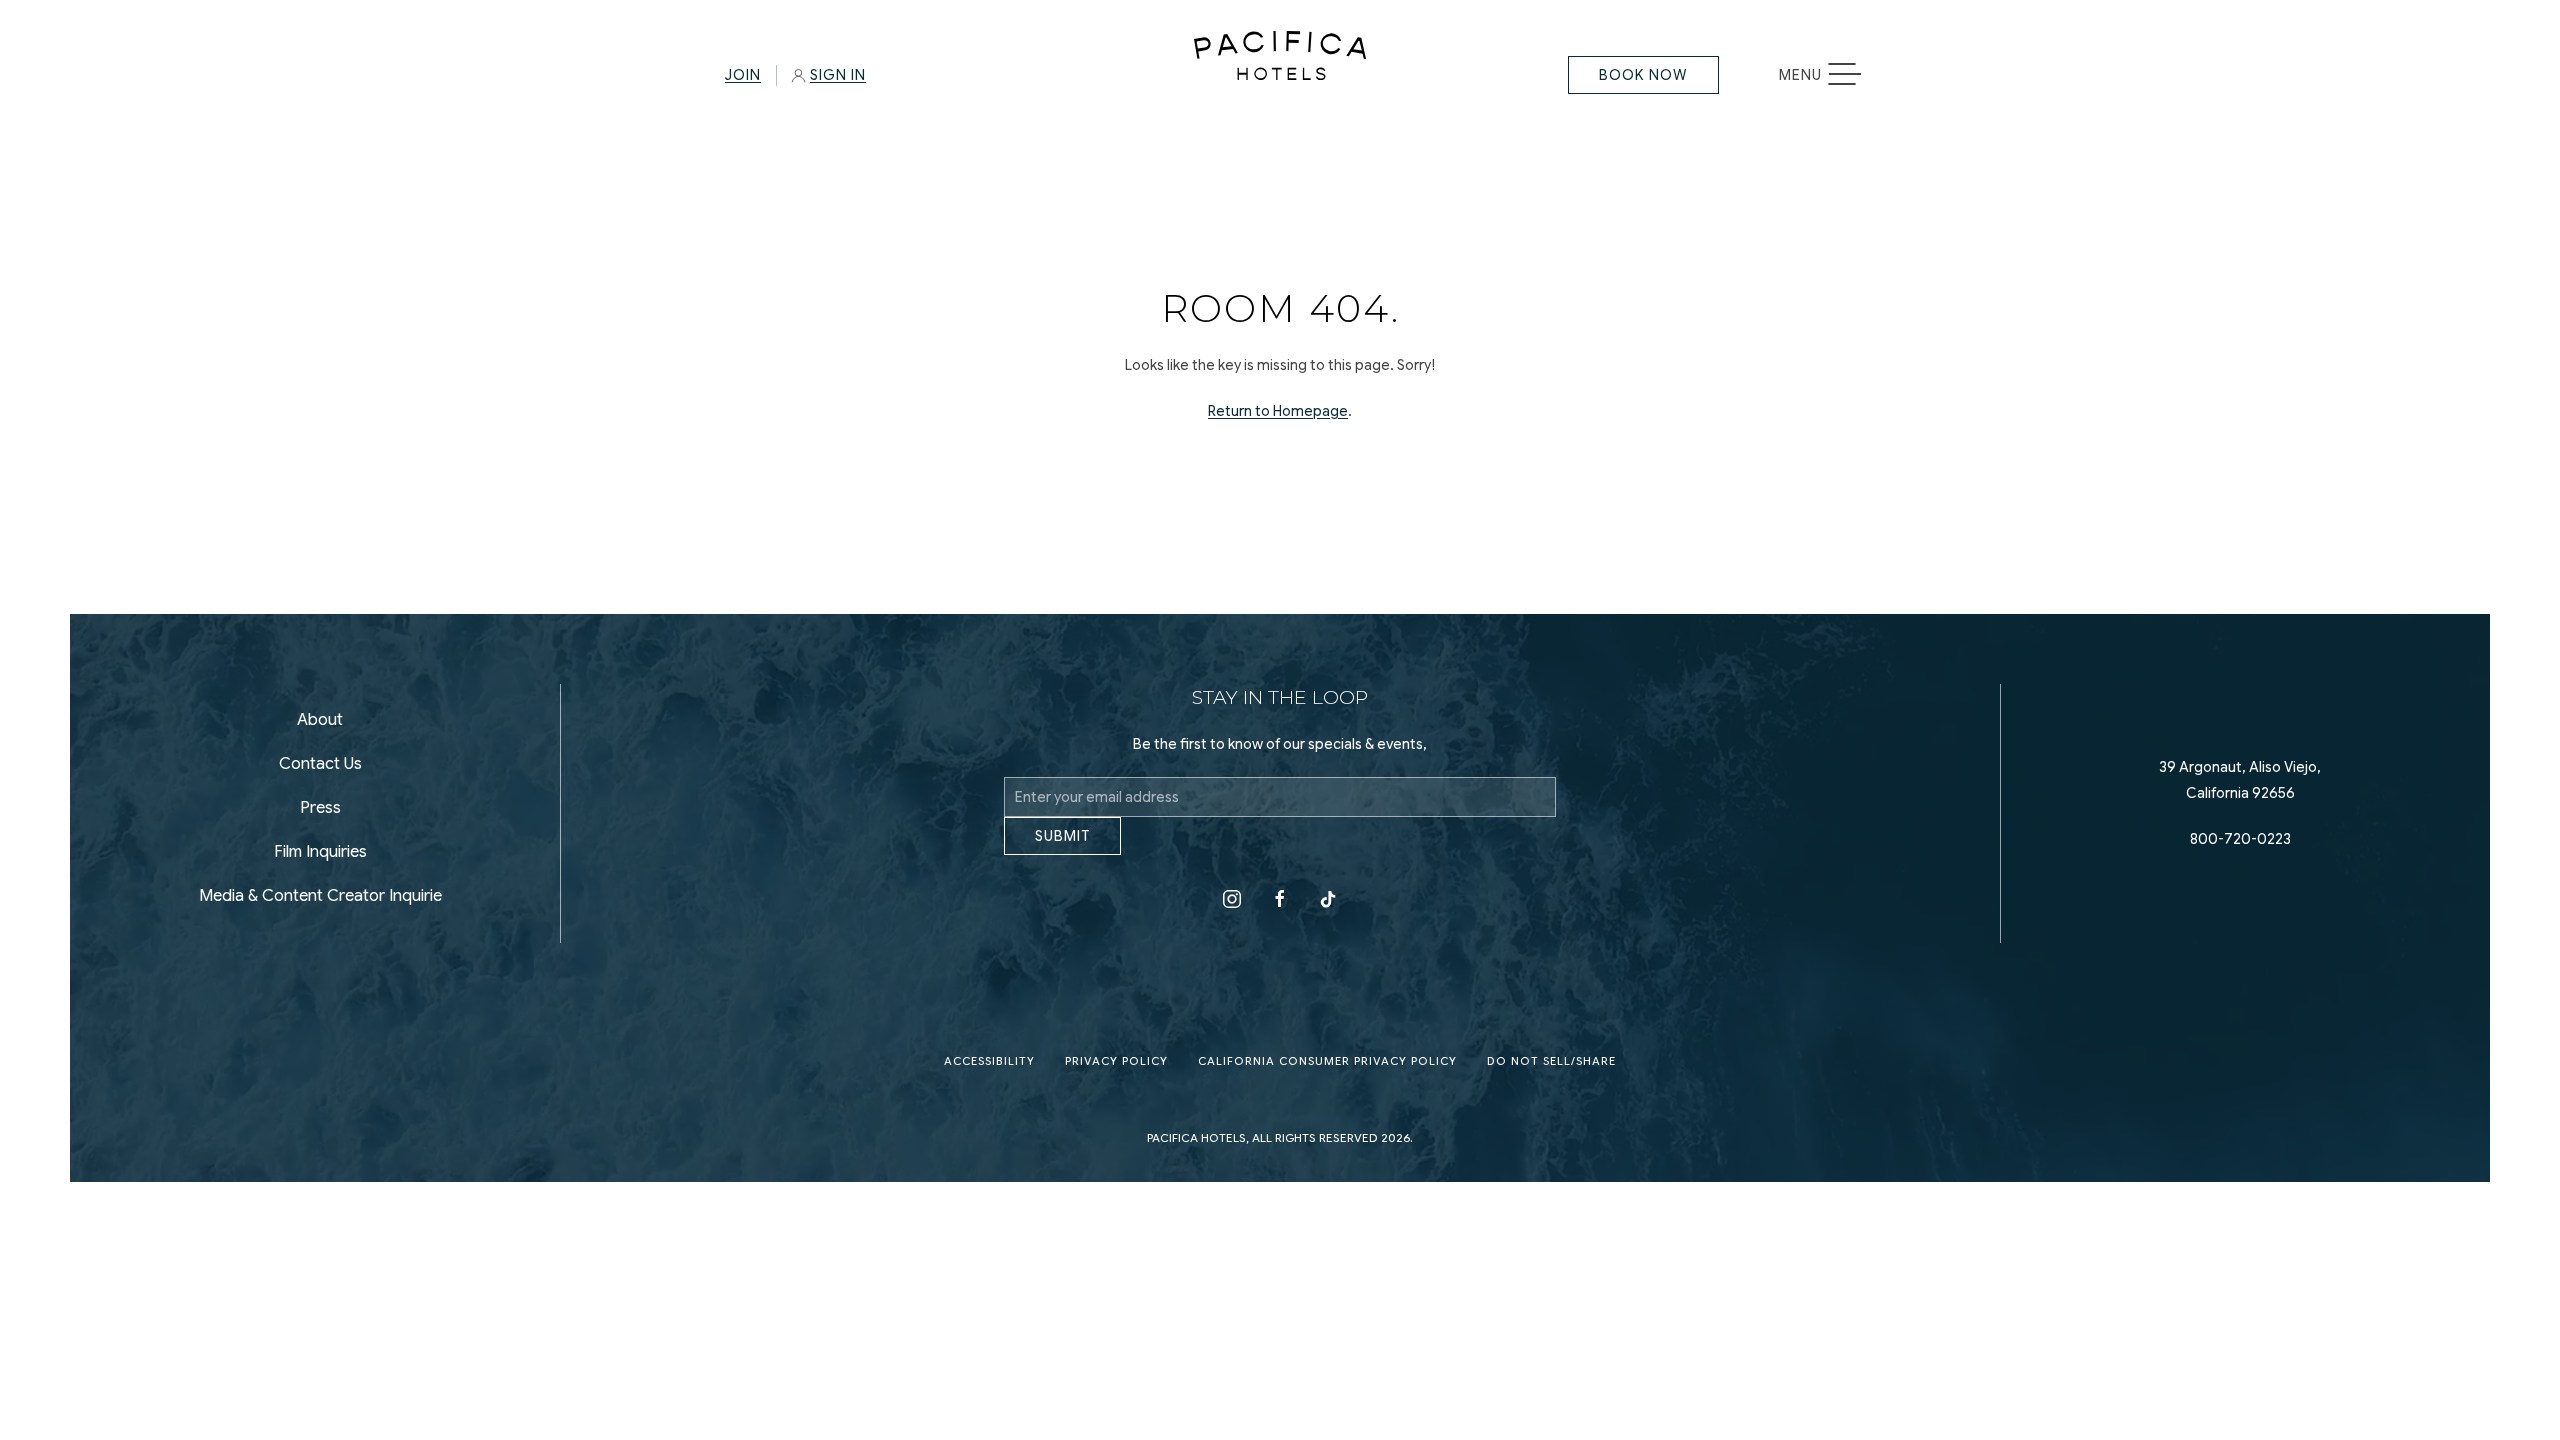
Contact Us (320, 772)
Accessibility (989, 1076)
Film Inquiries (320, 860)
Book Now (1643, 75)
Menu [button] (1830, 75)
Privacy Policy (1116, 1076)
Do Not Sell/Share (1551, 1076)
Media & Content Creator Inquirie (320, 904)
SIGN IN (838, 75)
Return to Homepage (1278, 411)
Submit (1062, 851)
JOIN (743, 75)
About (320, 728)
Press (320, 816)
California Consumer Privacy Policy (1327, 1076)
